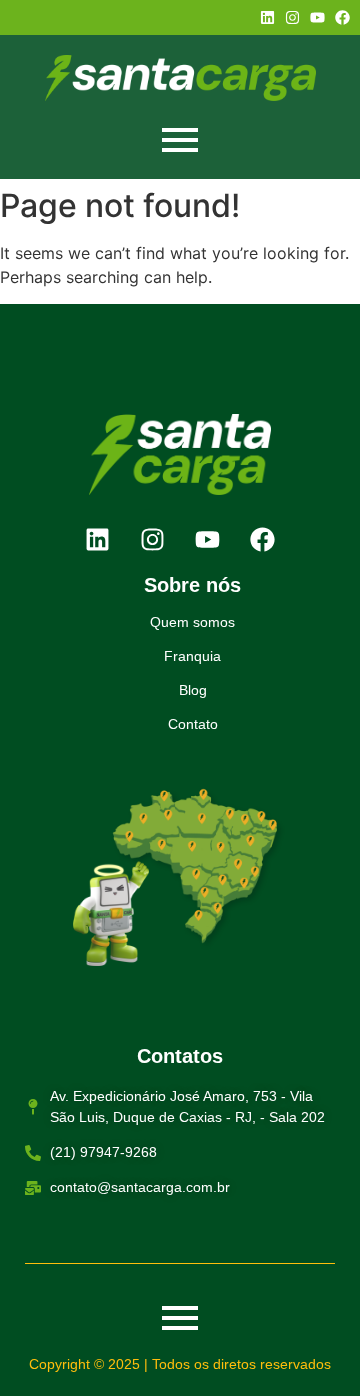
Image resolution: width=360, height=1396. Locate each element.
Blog (193, 690)
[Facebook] (342, 17)
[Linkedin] (267, 17)
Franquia (192, 656)
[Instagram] (292, 17)
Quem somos (192, 622)
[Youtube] (317, 17)
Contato (193, 724)
